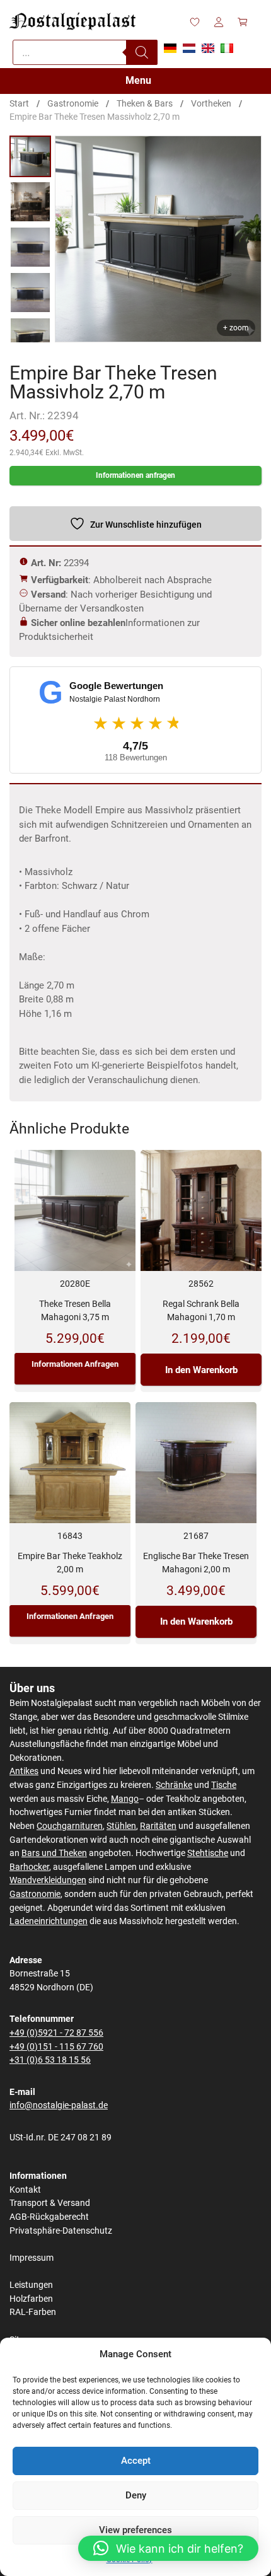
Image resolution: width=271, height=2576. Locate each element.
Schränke (174, 1785)
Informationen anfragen (135, 475)
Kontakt (25, 2190)
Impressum (32, 2258)
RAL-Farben (33, 2312)
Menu (138, 80)
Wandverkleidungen (48, 1880)
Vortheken (211, 103)
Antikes (24, 1771)
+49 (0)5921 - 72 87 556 (56, 2033)
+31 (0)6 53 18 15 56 (50, 2060)
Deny (136, 2495)
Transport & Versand (50, 2203)
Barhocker (29, 1867)
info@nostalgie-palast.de (59, 2105)
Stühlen (121, 1826)
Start (19, 103)
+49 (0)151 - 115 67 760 (56, 2047)
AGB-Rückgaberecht (49, 2217)
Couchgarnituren (70, 1826)
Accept (136, 2461)
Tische (224, 1785)
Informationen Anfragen (75, 1364)
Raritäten (158, 1826)
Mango (125, 1799)
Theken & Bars (145, 103)
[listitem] (30, 156)
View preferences (135, 2530)
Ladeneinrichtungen (49, 1921)
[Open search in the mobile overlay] (85, 52)
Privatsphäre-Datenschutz (61, 2231)
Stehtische (208, 1853)
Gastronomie (73, 103)
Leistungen (31, 2285)
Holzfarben (31, 2299)
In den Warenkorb (201, 1370)
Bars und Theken (54, 1853)
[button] (168, 2548)
